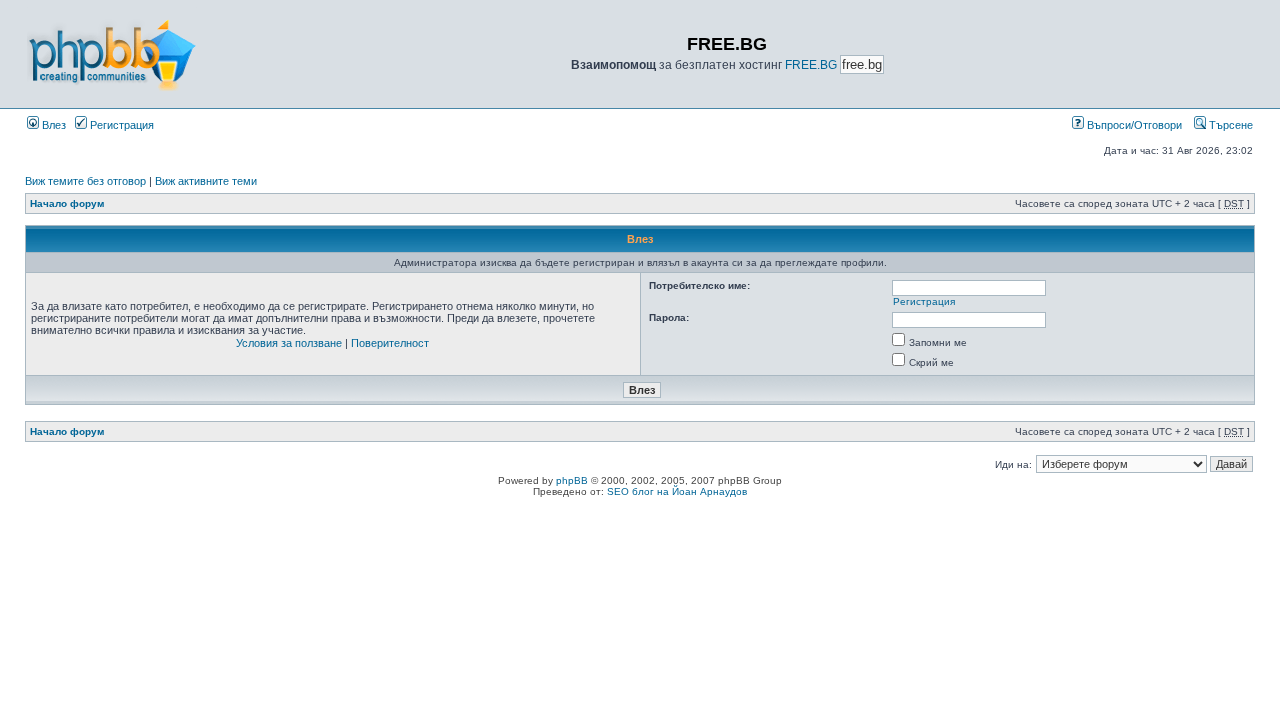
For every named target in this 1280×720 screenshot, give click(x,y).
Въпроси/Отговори (1133, 125)
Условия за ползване (289, 343)
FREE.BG (811, 65)
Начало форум (67, 203)
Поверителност (390, 343)
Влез (52, 125)
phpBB (572, 480)
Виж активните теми (206, 181)
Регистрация (120, 125)
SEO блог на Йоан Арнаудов (677, 491)
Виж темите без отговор (85, 181)
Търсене (1229, 125)
